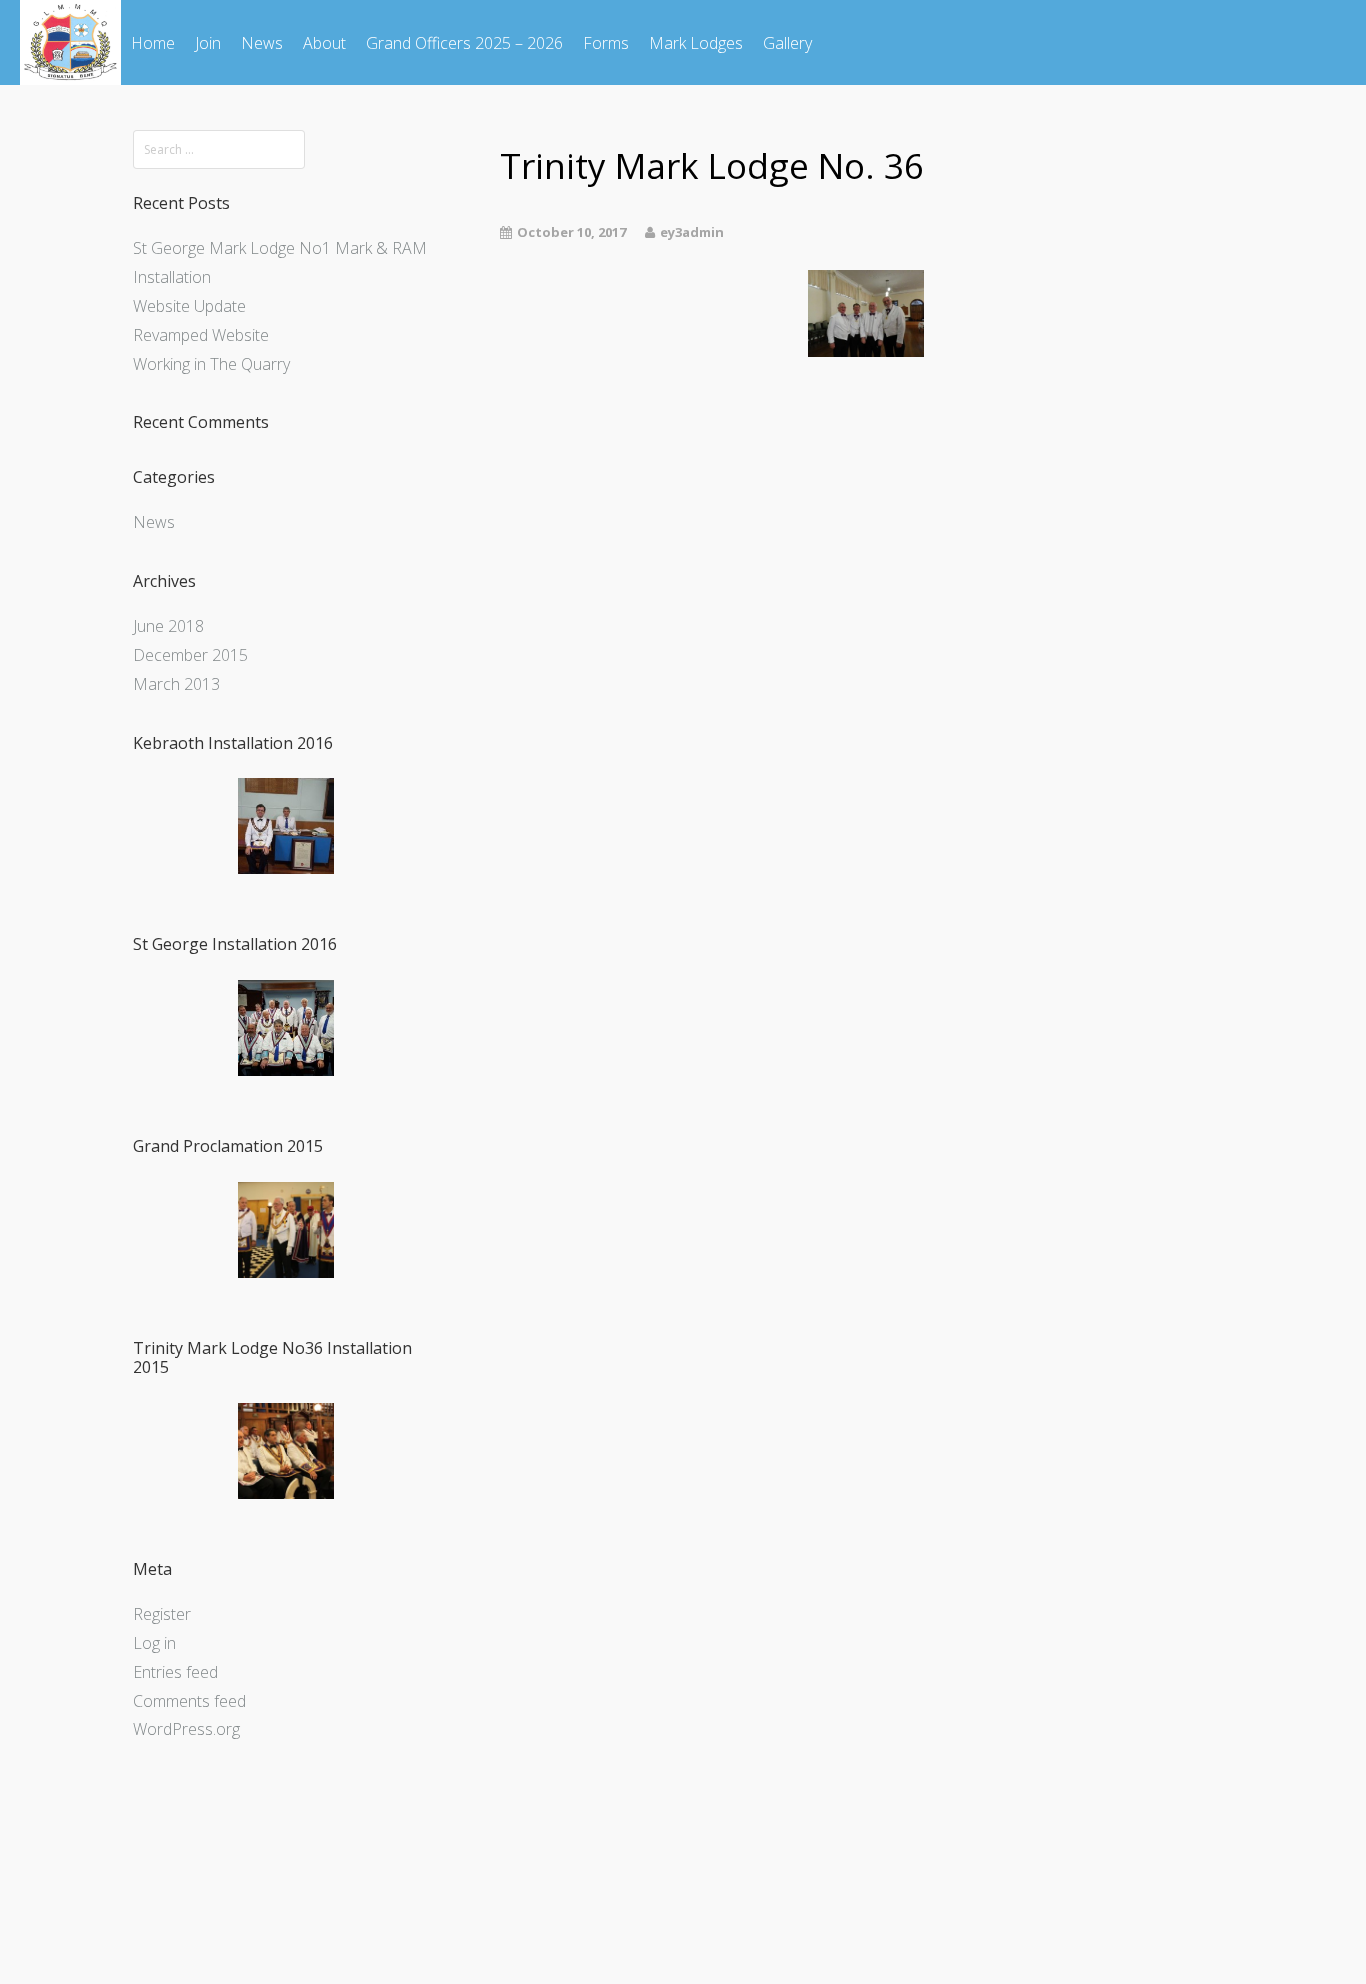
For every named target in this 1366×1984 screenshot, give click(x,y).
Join (208, 43)
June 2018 (168, 626)
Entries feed (175, 1672)
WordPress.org (186, 1729)
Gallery (787, 43)
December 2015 (190, 655)
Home (153, 43)
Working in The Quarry (211, 364)
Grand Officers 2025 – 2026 (464, 43)
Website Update (189, 306)
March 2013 (176, 684)
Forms (606, 43)
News (262, 43)
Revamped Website (201, 335)
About (324, 43)
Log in (154, 1643)
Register (162, 1614)
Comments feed (189, 1701)
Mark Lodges (696, 43)
